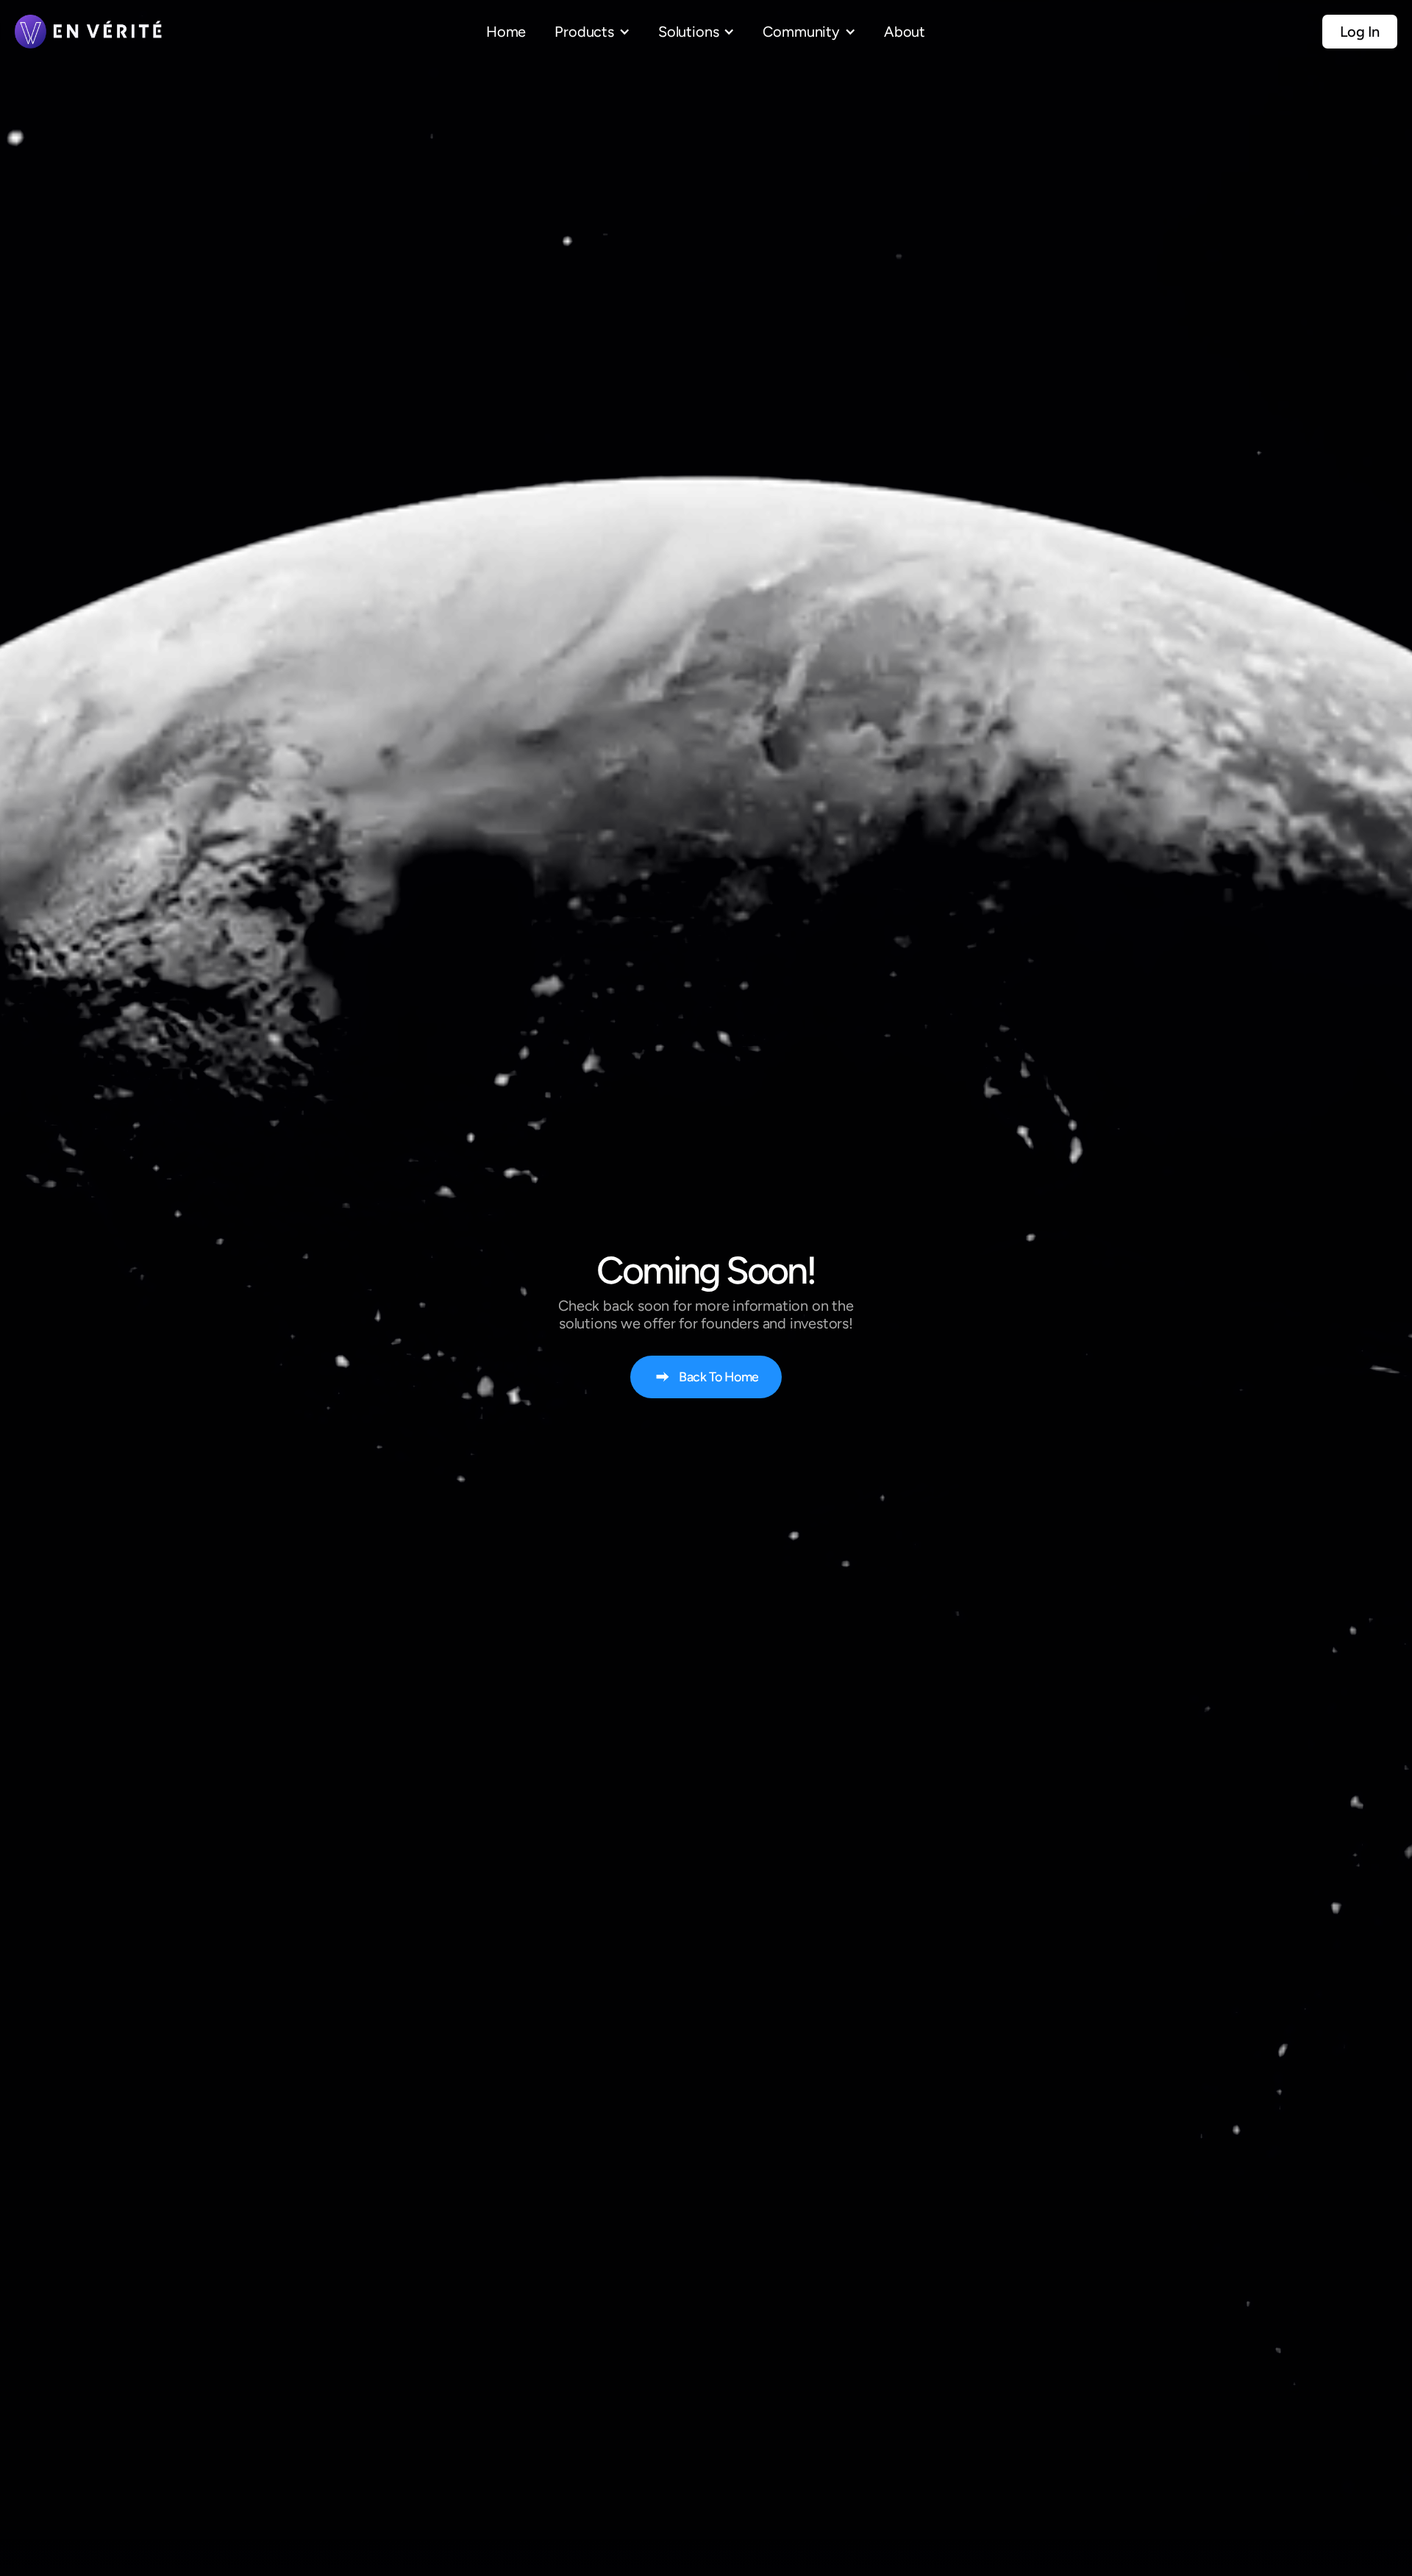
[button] (592, 32)
